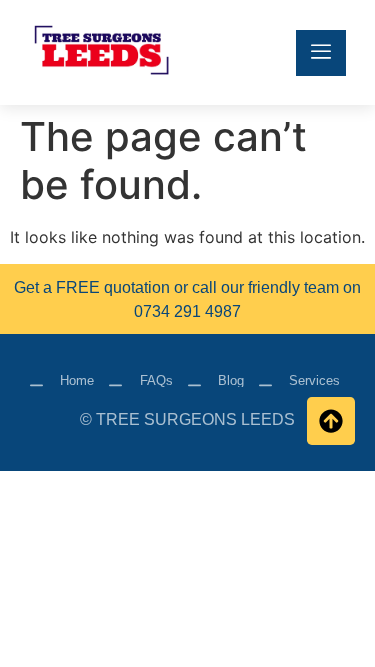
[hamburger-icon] (321, 53)
